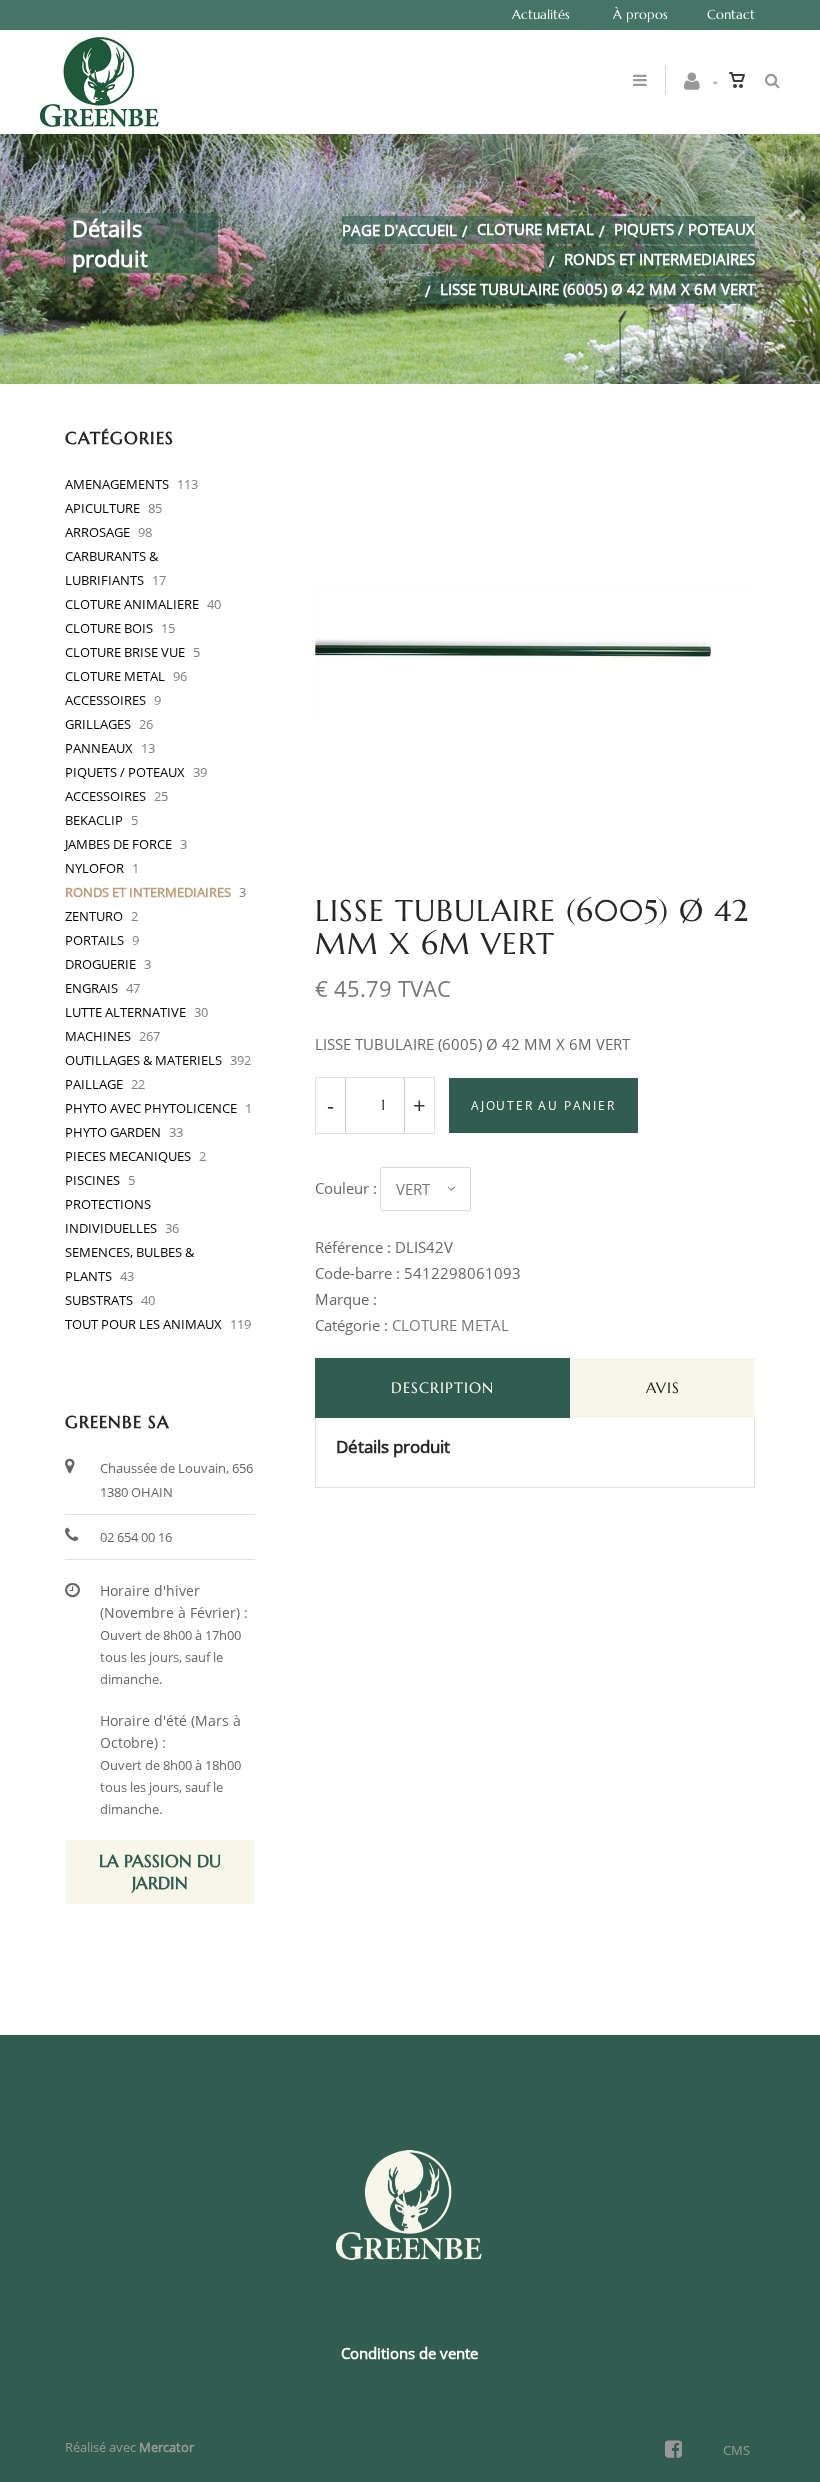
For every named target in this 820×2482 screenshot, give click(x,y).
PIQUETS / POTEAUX (684, 229)
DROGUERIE (100, 964)
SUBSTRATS (99, 1300)
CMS (736, 2450)
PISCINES (92, 1180)
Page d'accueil (399, 230)
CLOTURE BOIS (109, 628)
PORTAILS (94, 940)
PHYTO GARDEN (113, 1132)
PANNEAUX (99, 748)
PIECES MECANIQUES (128, 1156)
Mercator (166, 2447)
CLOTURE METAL (535, 229)
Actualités (541, 14)
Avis (663, 1387)
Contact (731, 14)
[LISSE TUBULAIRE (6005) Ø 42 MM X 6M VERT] (535, 443)
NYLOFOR (94, 868)
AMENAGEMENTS (117, 484)
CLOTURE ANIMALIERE (132, 604)
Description (442, 1387)
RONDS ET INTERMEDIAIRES (659, 259)
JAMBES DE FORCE (118, 844)
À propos (640, 14)
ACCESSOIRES (105, 700)
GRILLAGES (98, 724)
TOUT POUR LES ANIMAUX (143, 1324)
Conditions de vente (409, 2353)
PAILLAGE (94, 1084)
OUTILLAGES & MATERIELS (143, 1060)
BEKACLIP (94, 820)
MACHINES (98, 1036)
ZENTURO (94, 916)
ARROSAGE (97, 532)
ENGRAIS (91, 988)
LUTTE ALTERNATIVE (125, 1012)
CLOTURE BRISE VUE (125, 652)
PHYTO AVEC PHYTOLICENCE (151, 1108)
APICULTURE (102, 508)
